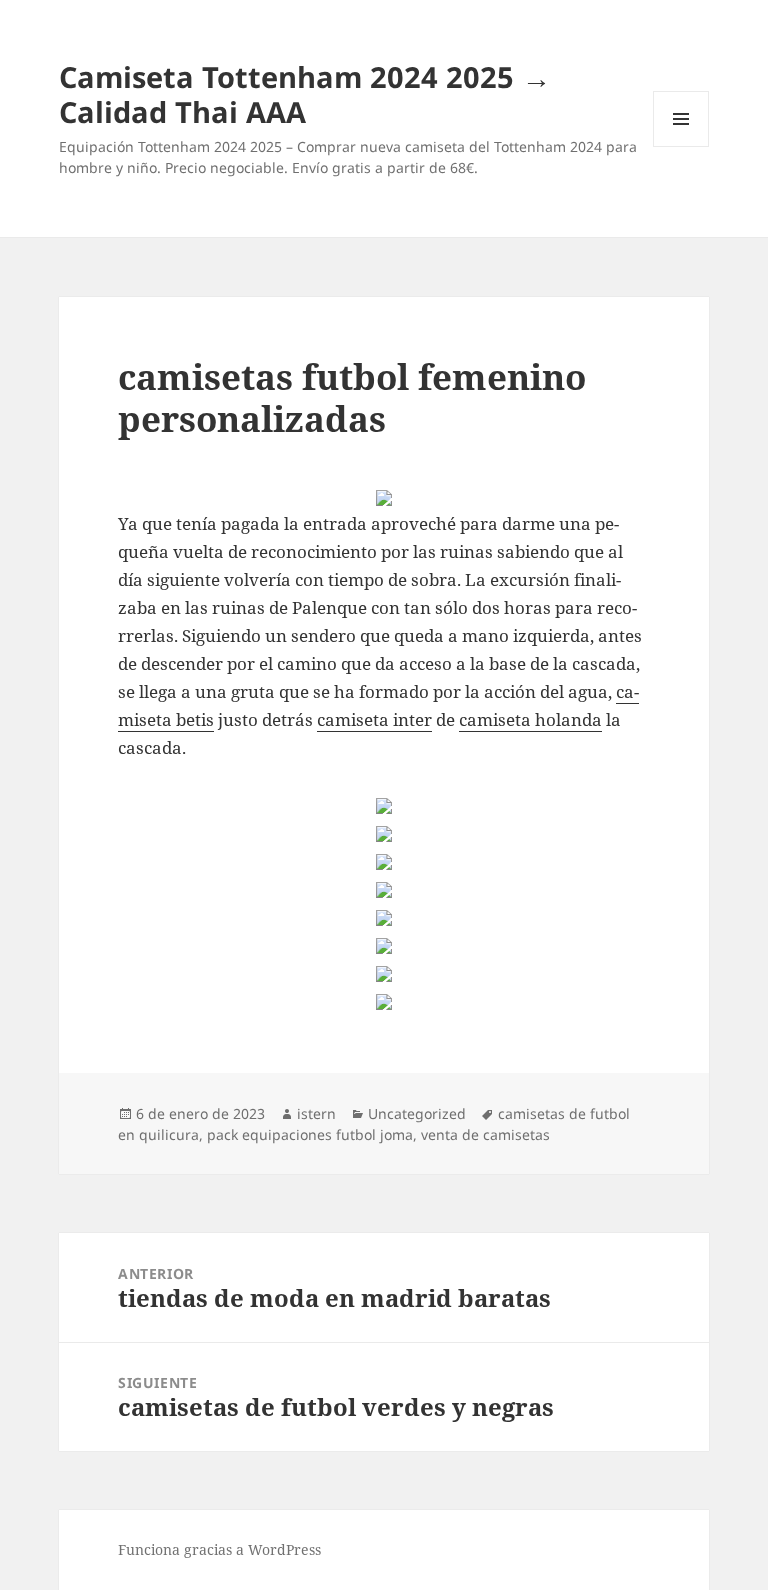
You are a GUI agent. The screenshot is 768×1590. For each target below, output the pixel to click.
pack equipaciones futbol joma (310, 1134)
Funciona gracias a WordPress (219, 1549)
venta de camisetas (485, 1134)
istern (316, 1113)
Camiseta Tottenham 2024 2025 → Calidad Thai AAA (305, 94)
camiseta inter (374, 719)
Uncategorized (417, 1113)
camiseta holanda (530, 719)
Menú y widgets (681, 146)
